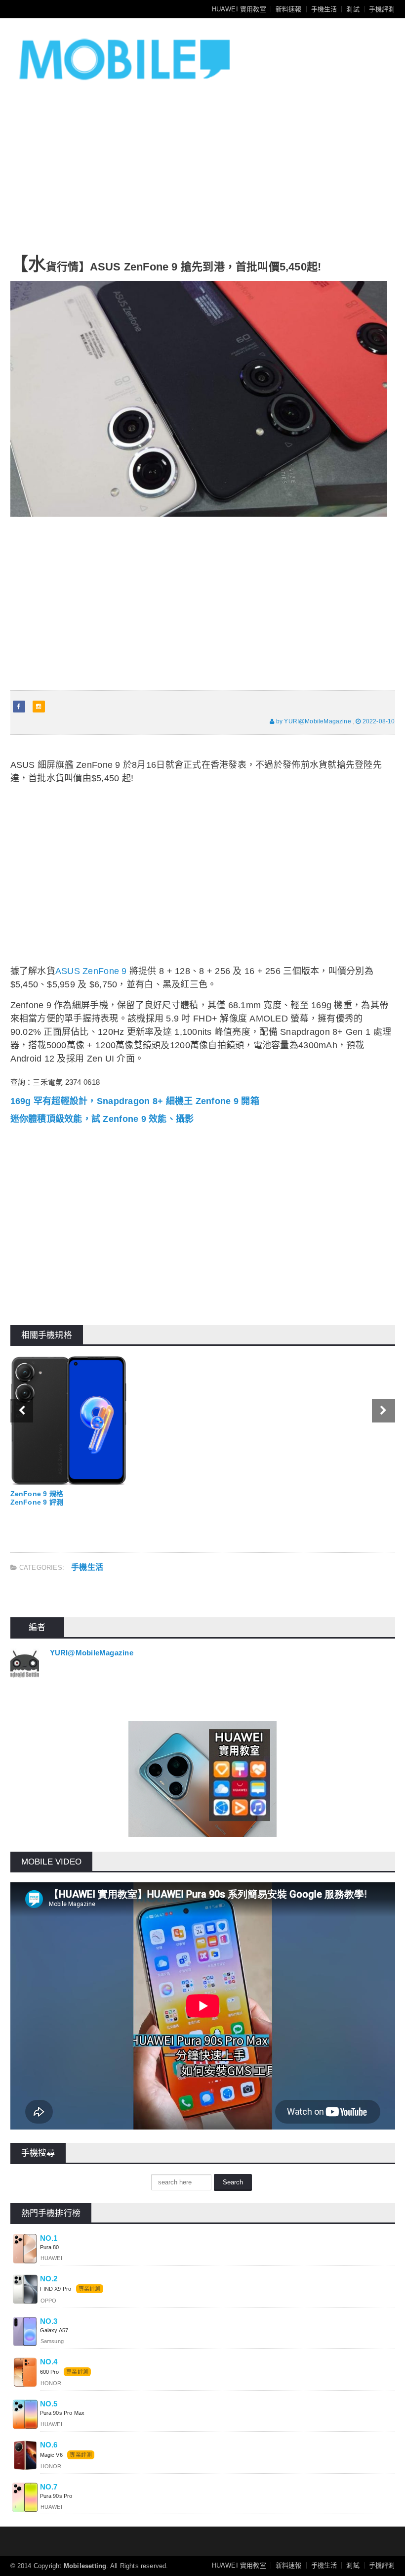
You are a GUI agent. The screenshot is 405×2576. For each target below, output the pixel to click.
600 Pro (50, 2372)
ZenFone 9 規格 (37, 1494)
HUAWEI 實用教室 (239, 9)
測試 (353, 9)
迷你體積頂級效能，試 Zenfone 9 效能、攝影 (102, 1119)
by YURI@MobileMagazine (313, 721)
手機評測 (382, 9)
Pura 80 (50, 2247)
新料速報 (289, 9)
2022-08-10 (378, 721)
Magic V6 (51, 2455)
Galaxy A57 (54, 2330)
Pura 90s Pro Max (62, 2413)
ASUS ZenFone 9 (91, 971)
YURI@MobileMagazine (92, 1653)
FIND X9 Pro (56, 2289)
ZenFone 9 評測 (37, 1502)
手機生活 (324, 9)
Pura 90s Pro (56, 2496)
